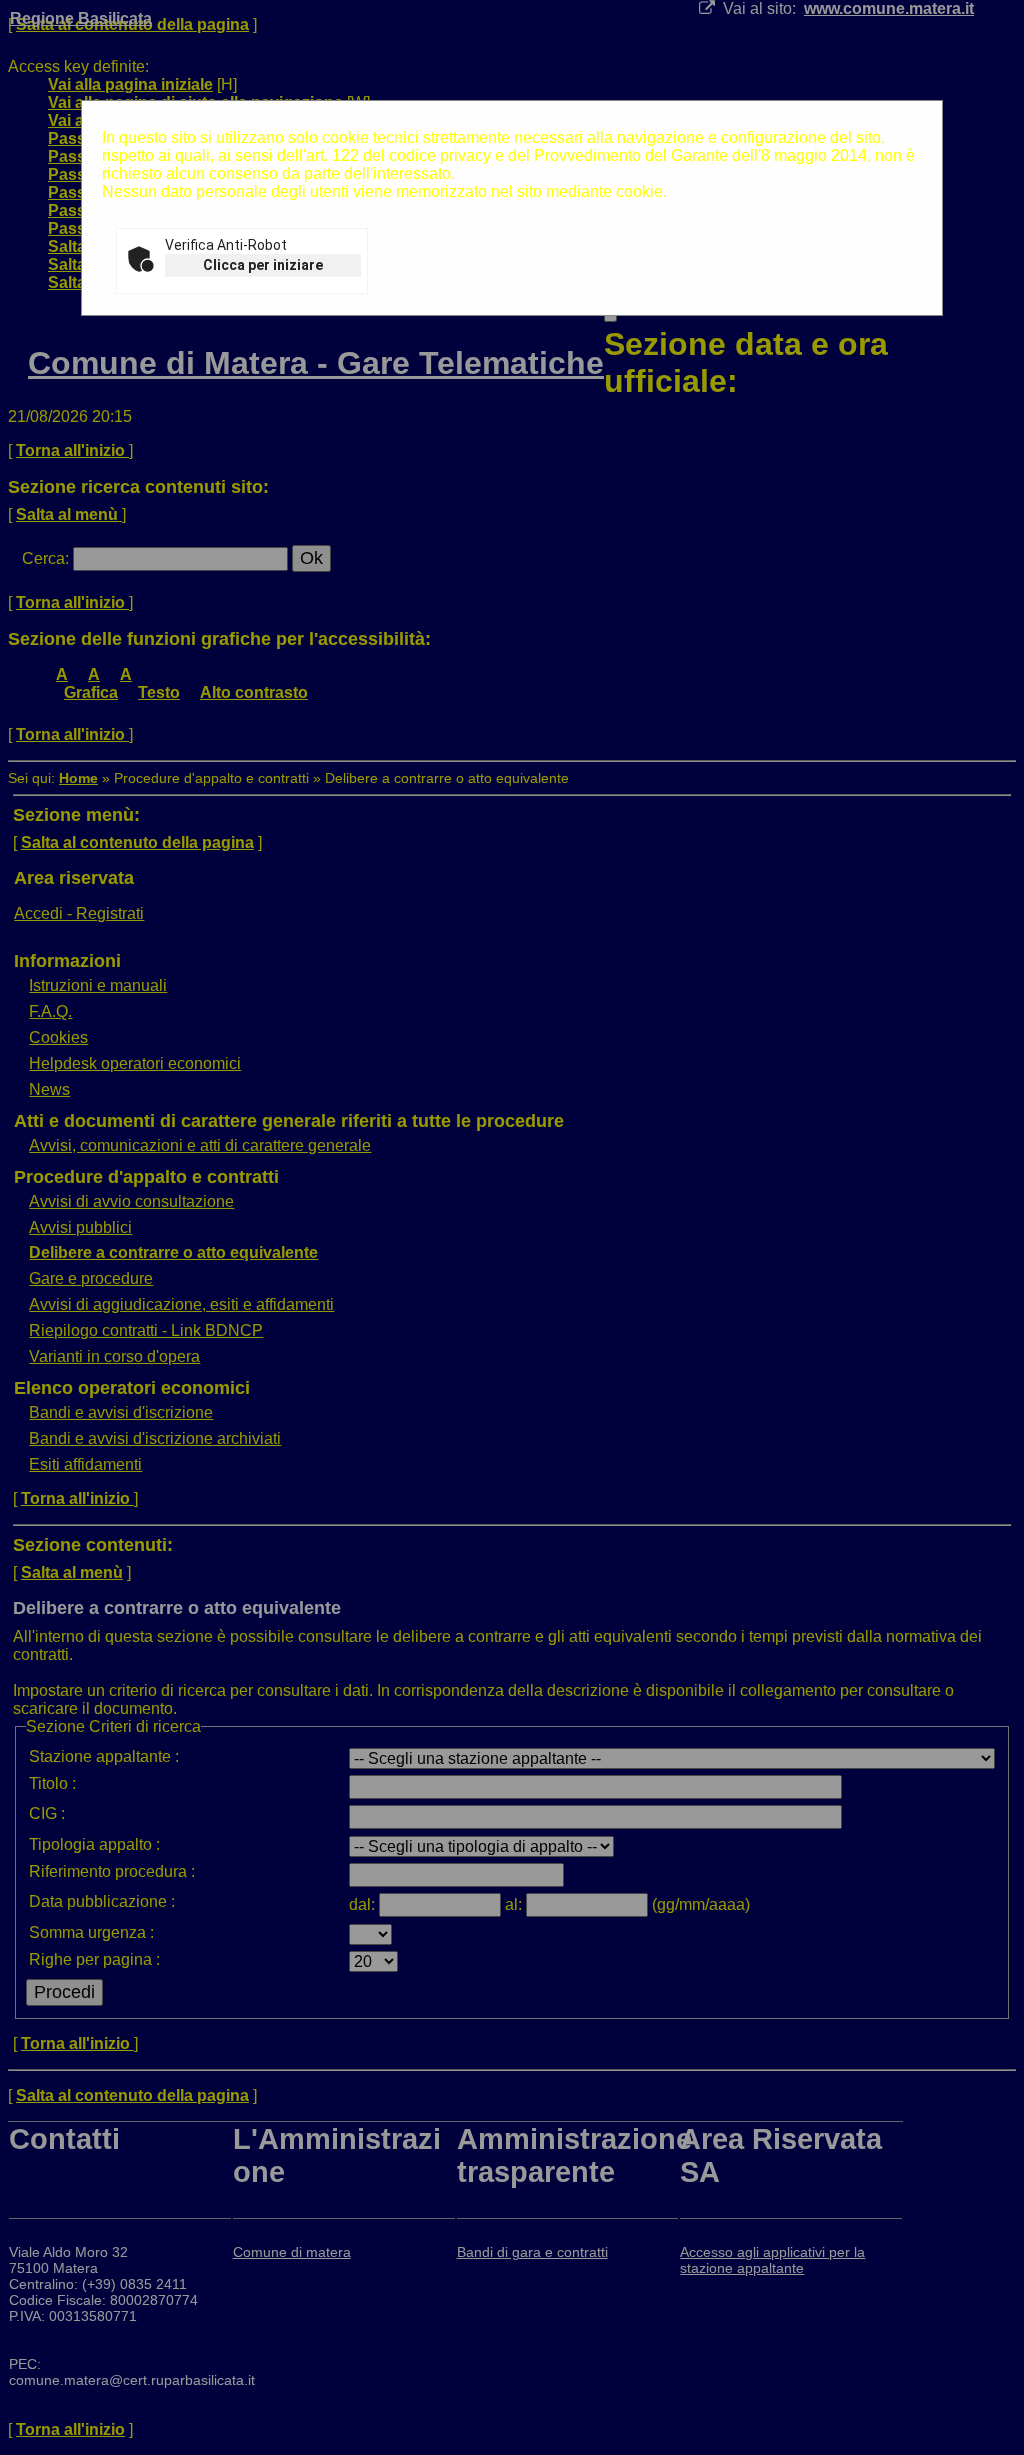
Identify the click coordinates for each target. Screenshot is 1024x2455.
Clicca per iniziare (263, 265)
